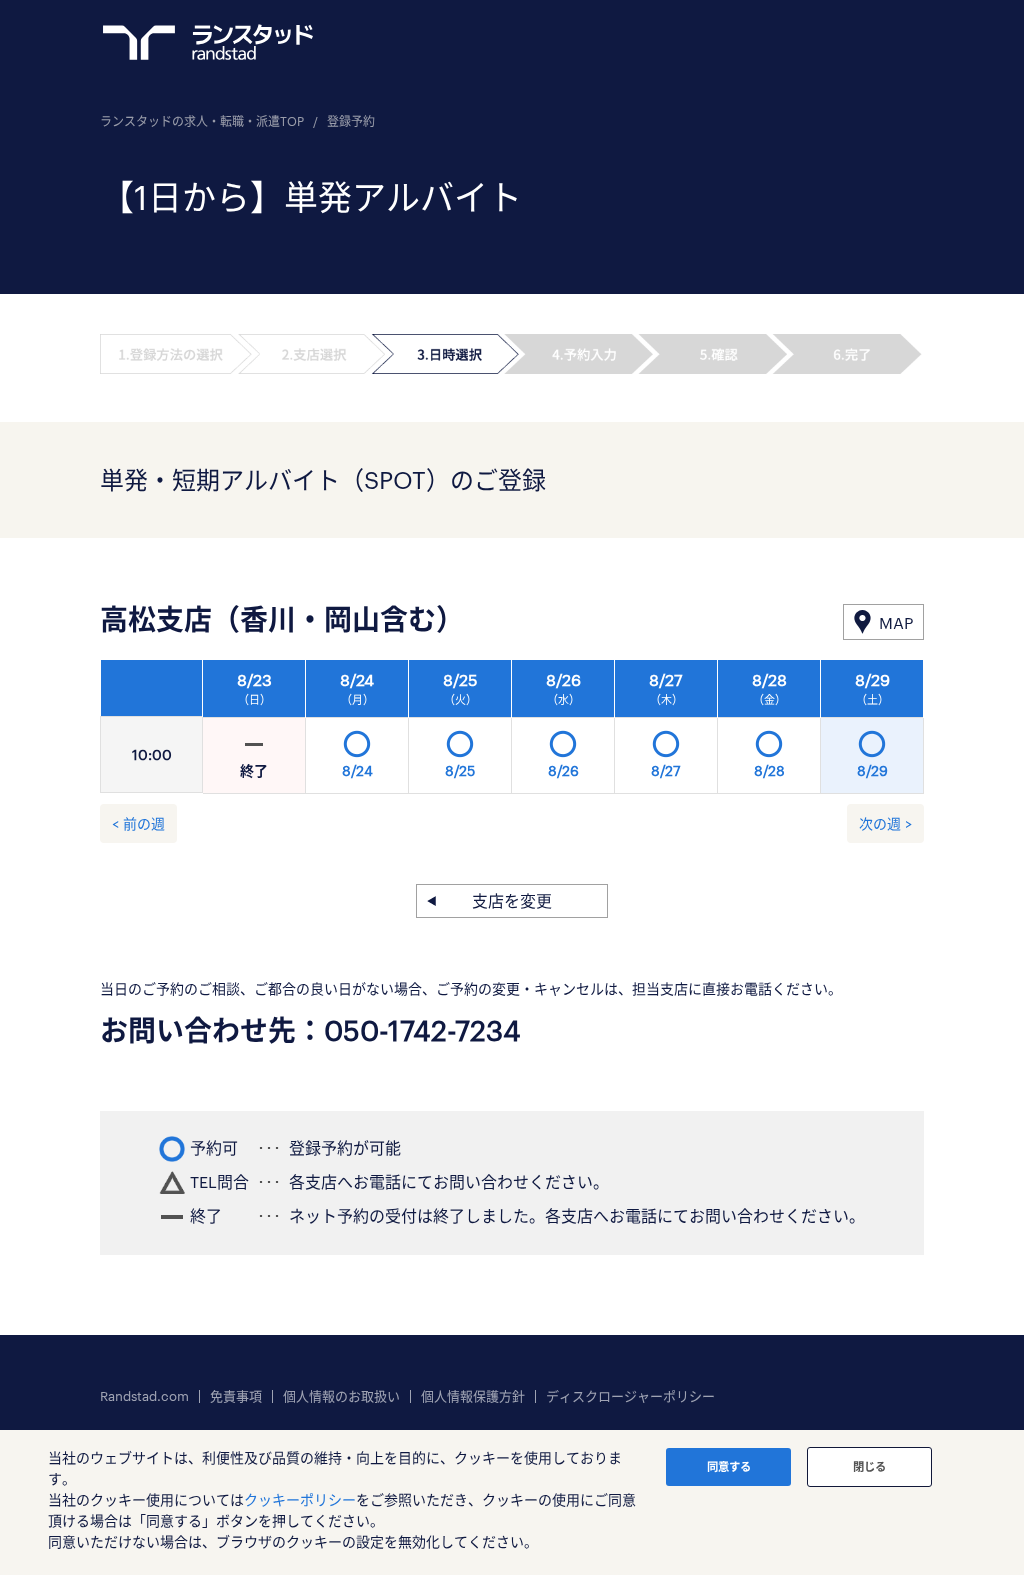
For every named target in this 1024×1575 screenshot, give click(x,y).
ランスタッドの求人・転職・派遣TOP (202, 121)
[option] (563, 732)
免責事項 (236, 1396)
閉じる (869, 1466)
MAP (896, 622)
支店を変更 (512, 900)
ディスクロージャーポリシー (630, 1396)
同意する (729, 1466)
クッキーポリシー (300, 1499)
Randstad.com (144, 1396)
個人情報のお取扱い (341, 1396)
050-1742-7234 (422, 1030)
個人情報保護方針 (473, 1396)
